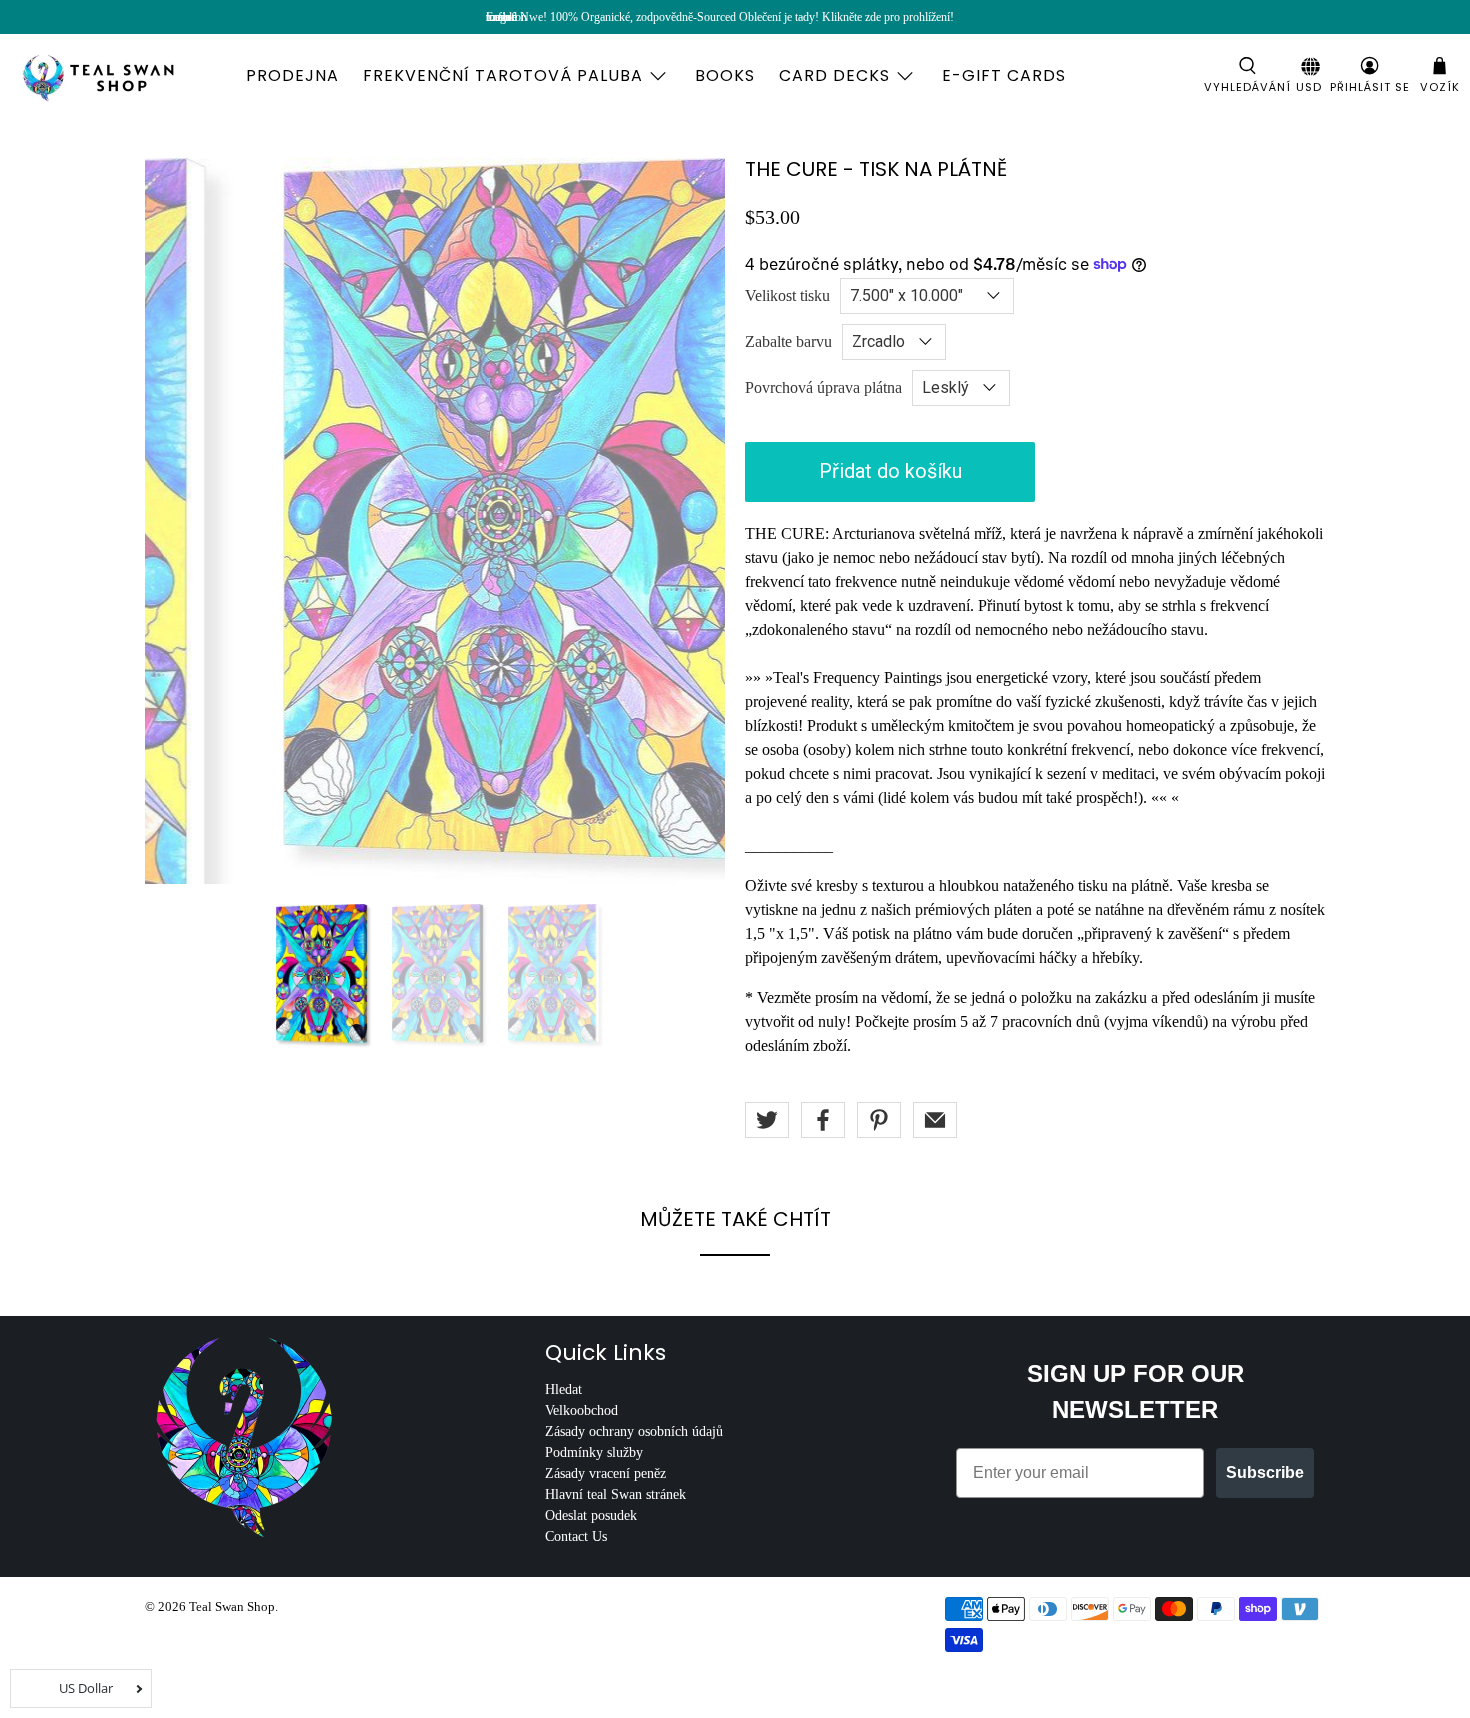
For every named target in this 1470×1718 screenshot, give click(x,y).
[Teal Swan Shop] (122, 76)
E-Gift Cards (1004, 75)
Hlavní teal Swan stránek (615, 1494)
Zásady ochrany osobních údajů (634, 1431)
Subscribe (1265, 1472)
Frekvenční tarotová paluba (503, 75)
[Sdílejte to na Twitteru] (767, 1120)
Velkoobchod (581, 1410)
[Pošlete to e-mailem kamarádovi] (935, 1120)
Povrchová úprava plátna (823, 387)
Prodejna (292, 75)
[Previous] (177, 521)
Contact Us (576, 1536)
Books (725, 75)
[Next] (693, 521)
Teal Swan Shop (232, 1606)
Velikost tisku (787, 295)
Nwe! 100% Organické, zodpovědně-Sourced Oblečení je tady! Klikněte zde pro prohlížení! (737, 17)
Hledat (563, 1389)
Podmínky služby (594, 1452)
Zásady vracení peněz (605, 1473)
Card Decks (834, 75)
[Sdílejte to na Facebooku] (823, 1120)
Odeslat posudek (591, 1515)
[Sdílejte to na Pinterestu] (879, 1120)
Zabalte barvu (788, 341)
